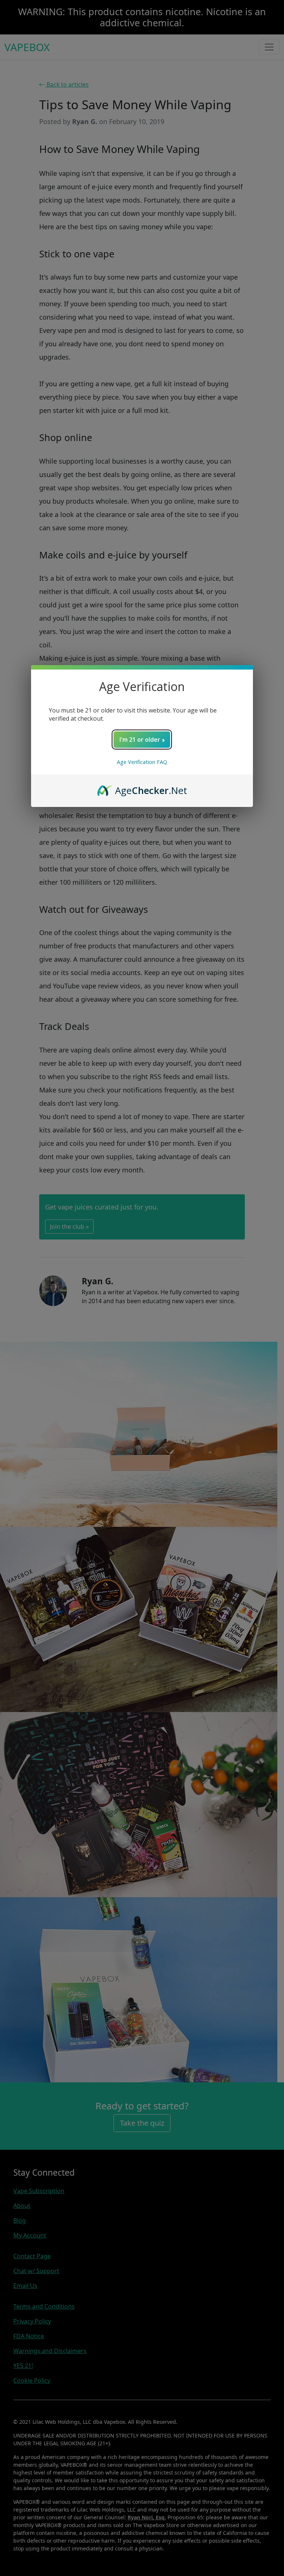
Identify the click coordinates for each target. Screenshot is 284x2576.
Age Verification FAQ (142, 762)
